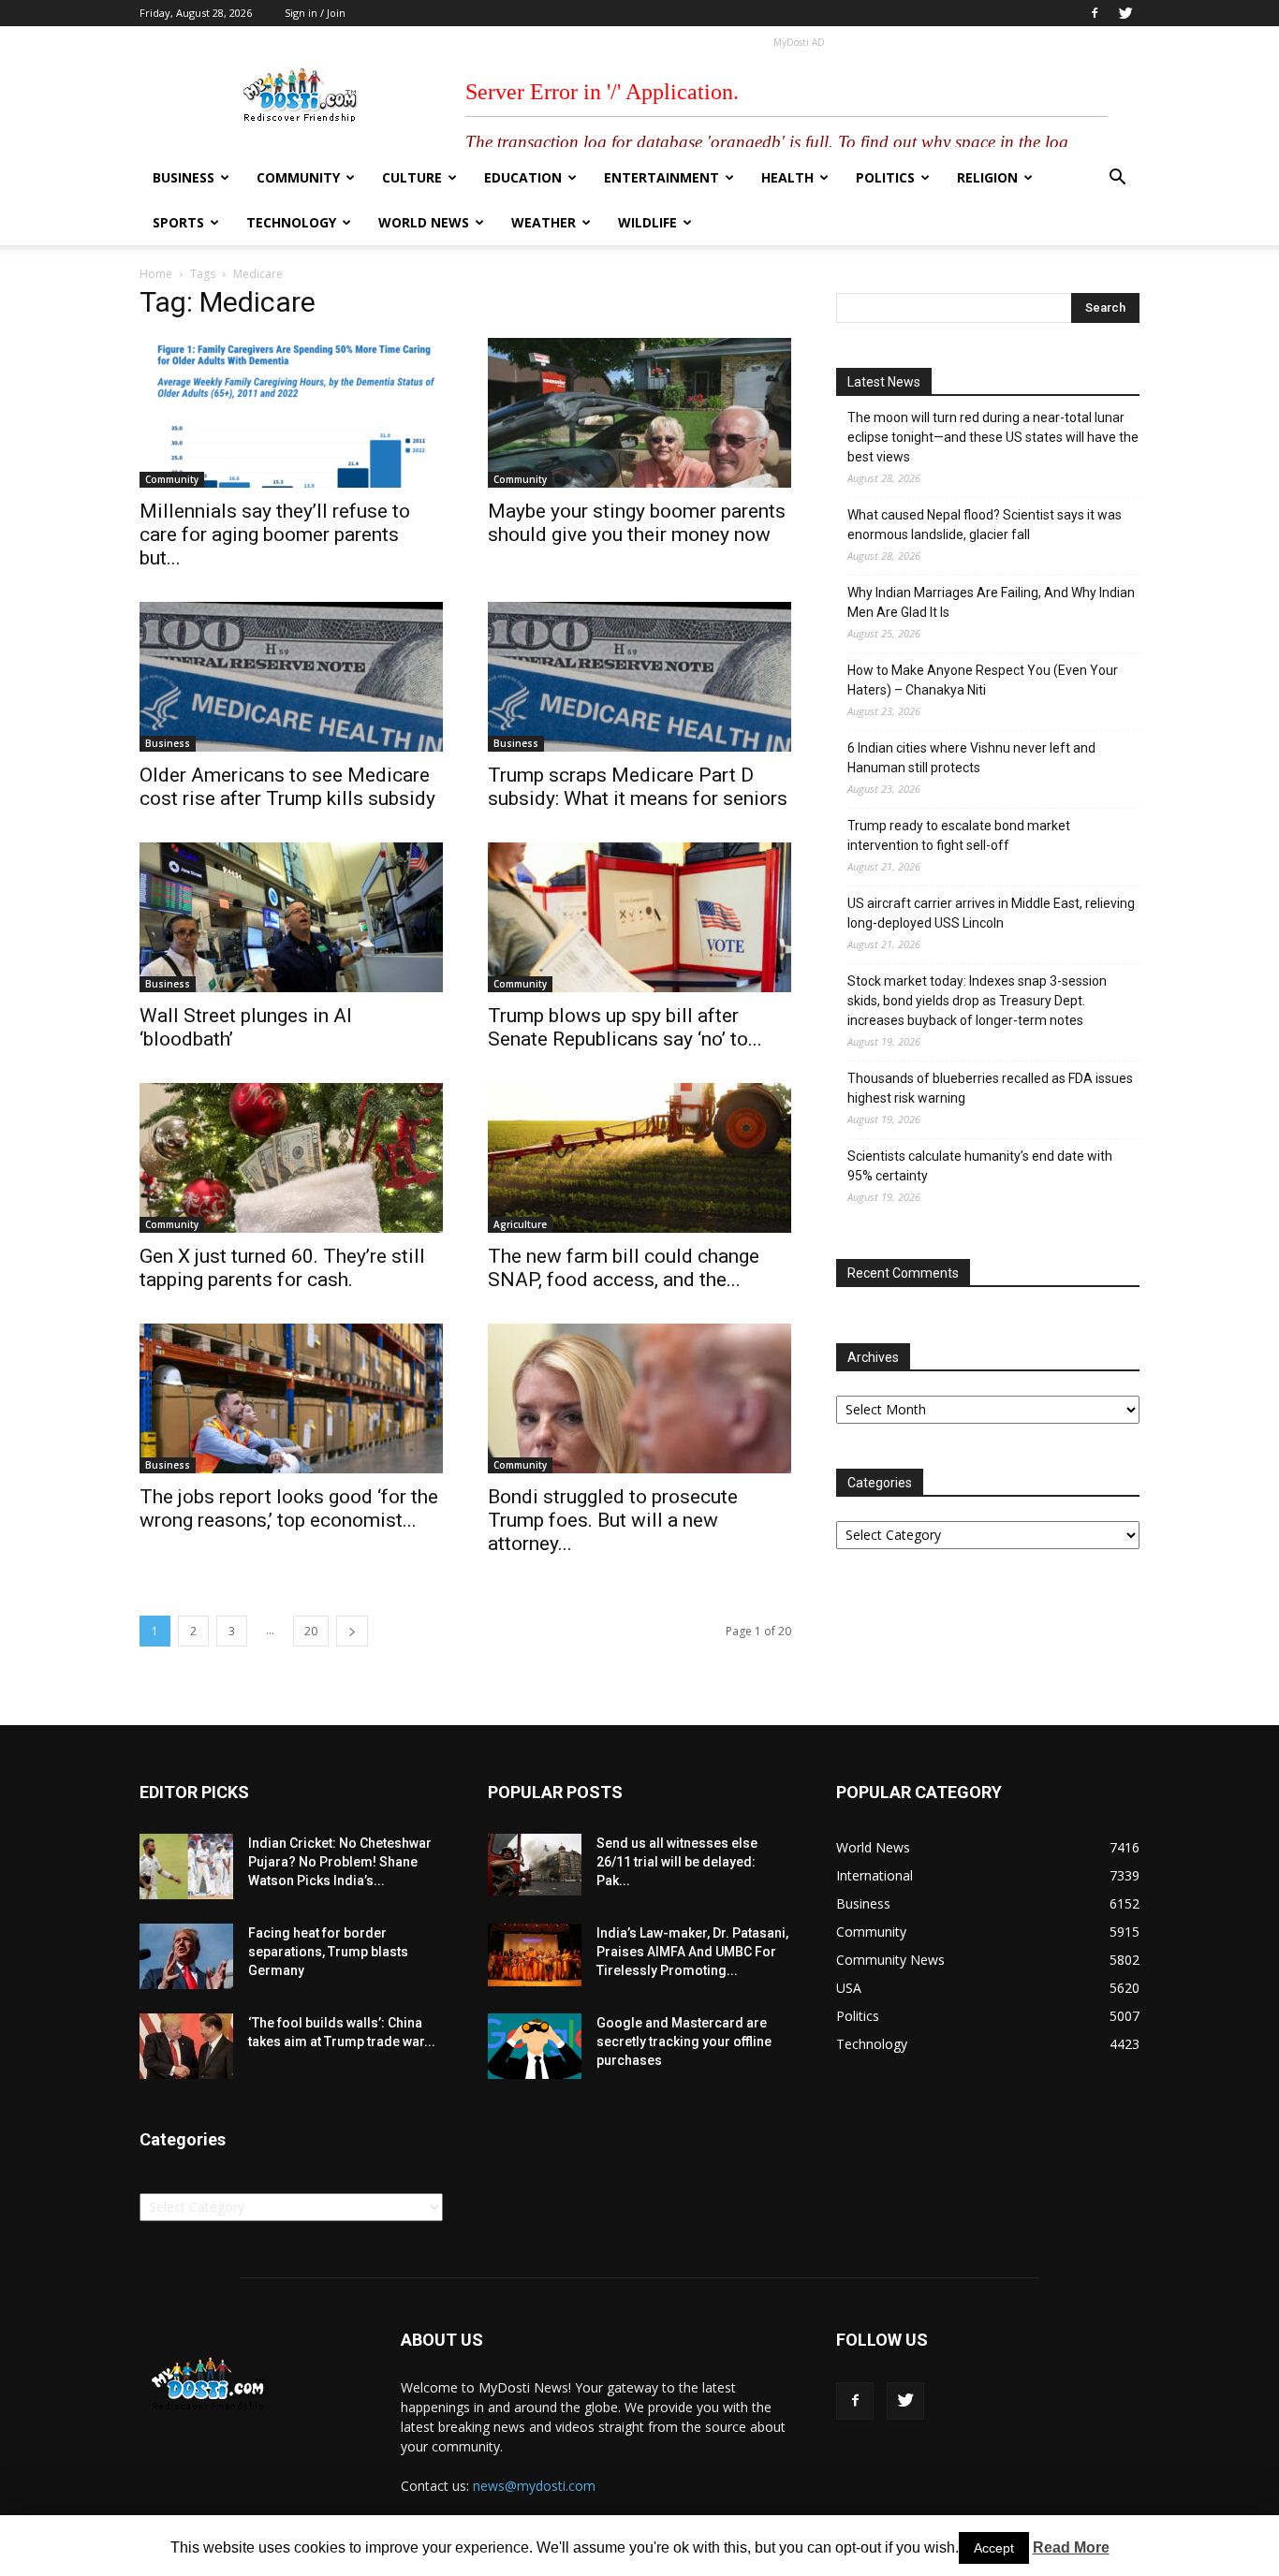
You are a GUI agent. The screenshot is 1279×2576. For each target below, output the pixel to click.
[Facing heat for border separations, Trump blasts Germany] (186, 1956)
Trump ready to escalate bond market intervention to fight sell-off (959, 835)
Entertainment (662, 177)
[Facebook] (1095, 13)
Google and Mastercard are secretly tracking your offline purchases (684, 2042)
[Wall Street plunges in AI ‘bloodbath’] (291, 917)
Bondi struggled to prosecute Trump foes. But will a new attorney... (613, 1520)
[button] (1117, 179)
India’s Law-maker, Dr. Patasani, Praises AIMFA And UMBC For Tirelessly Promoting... (692, 1952)
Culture (412, 177)
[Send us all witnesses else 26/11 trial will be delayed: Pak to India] (535, 1865)
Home (156, 274)
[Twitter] (1125, 13)
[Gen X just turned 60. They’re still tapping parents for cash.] (291, 1158)
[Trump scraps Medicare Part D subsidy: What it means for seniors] (639, 677)
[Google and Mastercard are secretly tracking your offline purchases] (535, 2046)
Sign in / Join (315, 13)
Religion (987, 177)
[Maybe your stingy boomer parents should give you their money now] (639, 413)
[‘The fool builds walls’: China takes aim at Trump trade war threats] (186, 2046)
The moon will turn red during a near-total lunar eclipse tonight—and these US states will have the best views (993, 437)
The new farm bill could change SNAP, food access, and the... (624, 1268)
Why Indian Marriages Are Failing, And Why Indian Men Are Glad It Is (991, 602)
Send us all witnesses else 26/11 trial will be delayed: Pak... (677, 1862)
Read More (1071, 2547)
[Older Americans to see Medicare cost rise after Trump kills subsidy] (291, 677)
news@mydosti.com (534, 2486)
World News (424, 222)
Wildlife (647, 222)
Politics (885, 177)
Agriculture (520, 1224)
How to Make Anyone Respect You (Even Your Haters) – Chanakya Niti (983, 680)
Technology (291, 222)
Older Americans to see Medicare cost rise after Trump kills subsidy (287, 787)
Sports (178, 222)
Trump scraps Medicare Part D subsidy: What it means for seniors (638, 787)
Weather (544, 222)
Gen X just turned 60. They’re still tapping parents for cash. (282, 1268)
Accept (994, 2548)
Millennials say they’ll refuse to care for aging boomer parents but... (275, 534)
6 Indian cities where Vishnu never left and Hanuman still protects (971, 758)
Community (298, 177)
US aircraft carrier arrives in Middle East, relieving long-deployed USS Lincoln (991, 913)
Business (184, 177)
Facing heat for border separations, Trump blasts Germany (328, 1952)
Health (787, 177)
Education (523, 177)
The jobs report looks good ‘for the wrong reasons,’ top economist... (289, 1508)
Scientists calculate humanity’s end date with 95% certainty (980, 1166)
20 (311, 1631)
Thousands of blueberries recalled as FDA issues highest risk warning (990, 1088)
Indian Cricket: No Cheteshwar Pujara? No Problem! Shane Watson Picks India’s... (340, 1862)
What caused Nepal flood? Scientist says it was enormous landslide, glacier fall (985, 525)
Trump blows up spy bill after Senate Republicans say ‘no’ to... (625, 1027)
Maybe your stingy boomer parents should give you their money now (637, 523)
